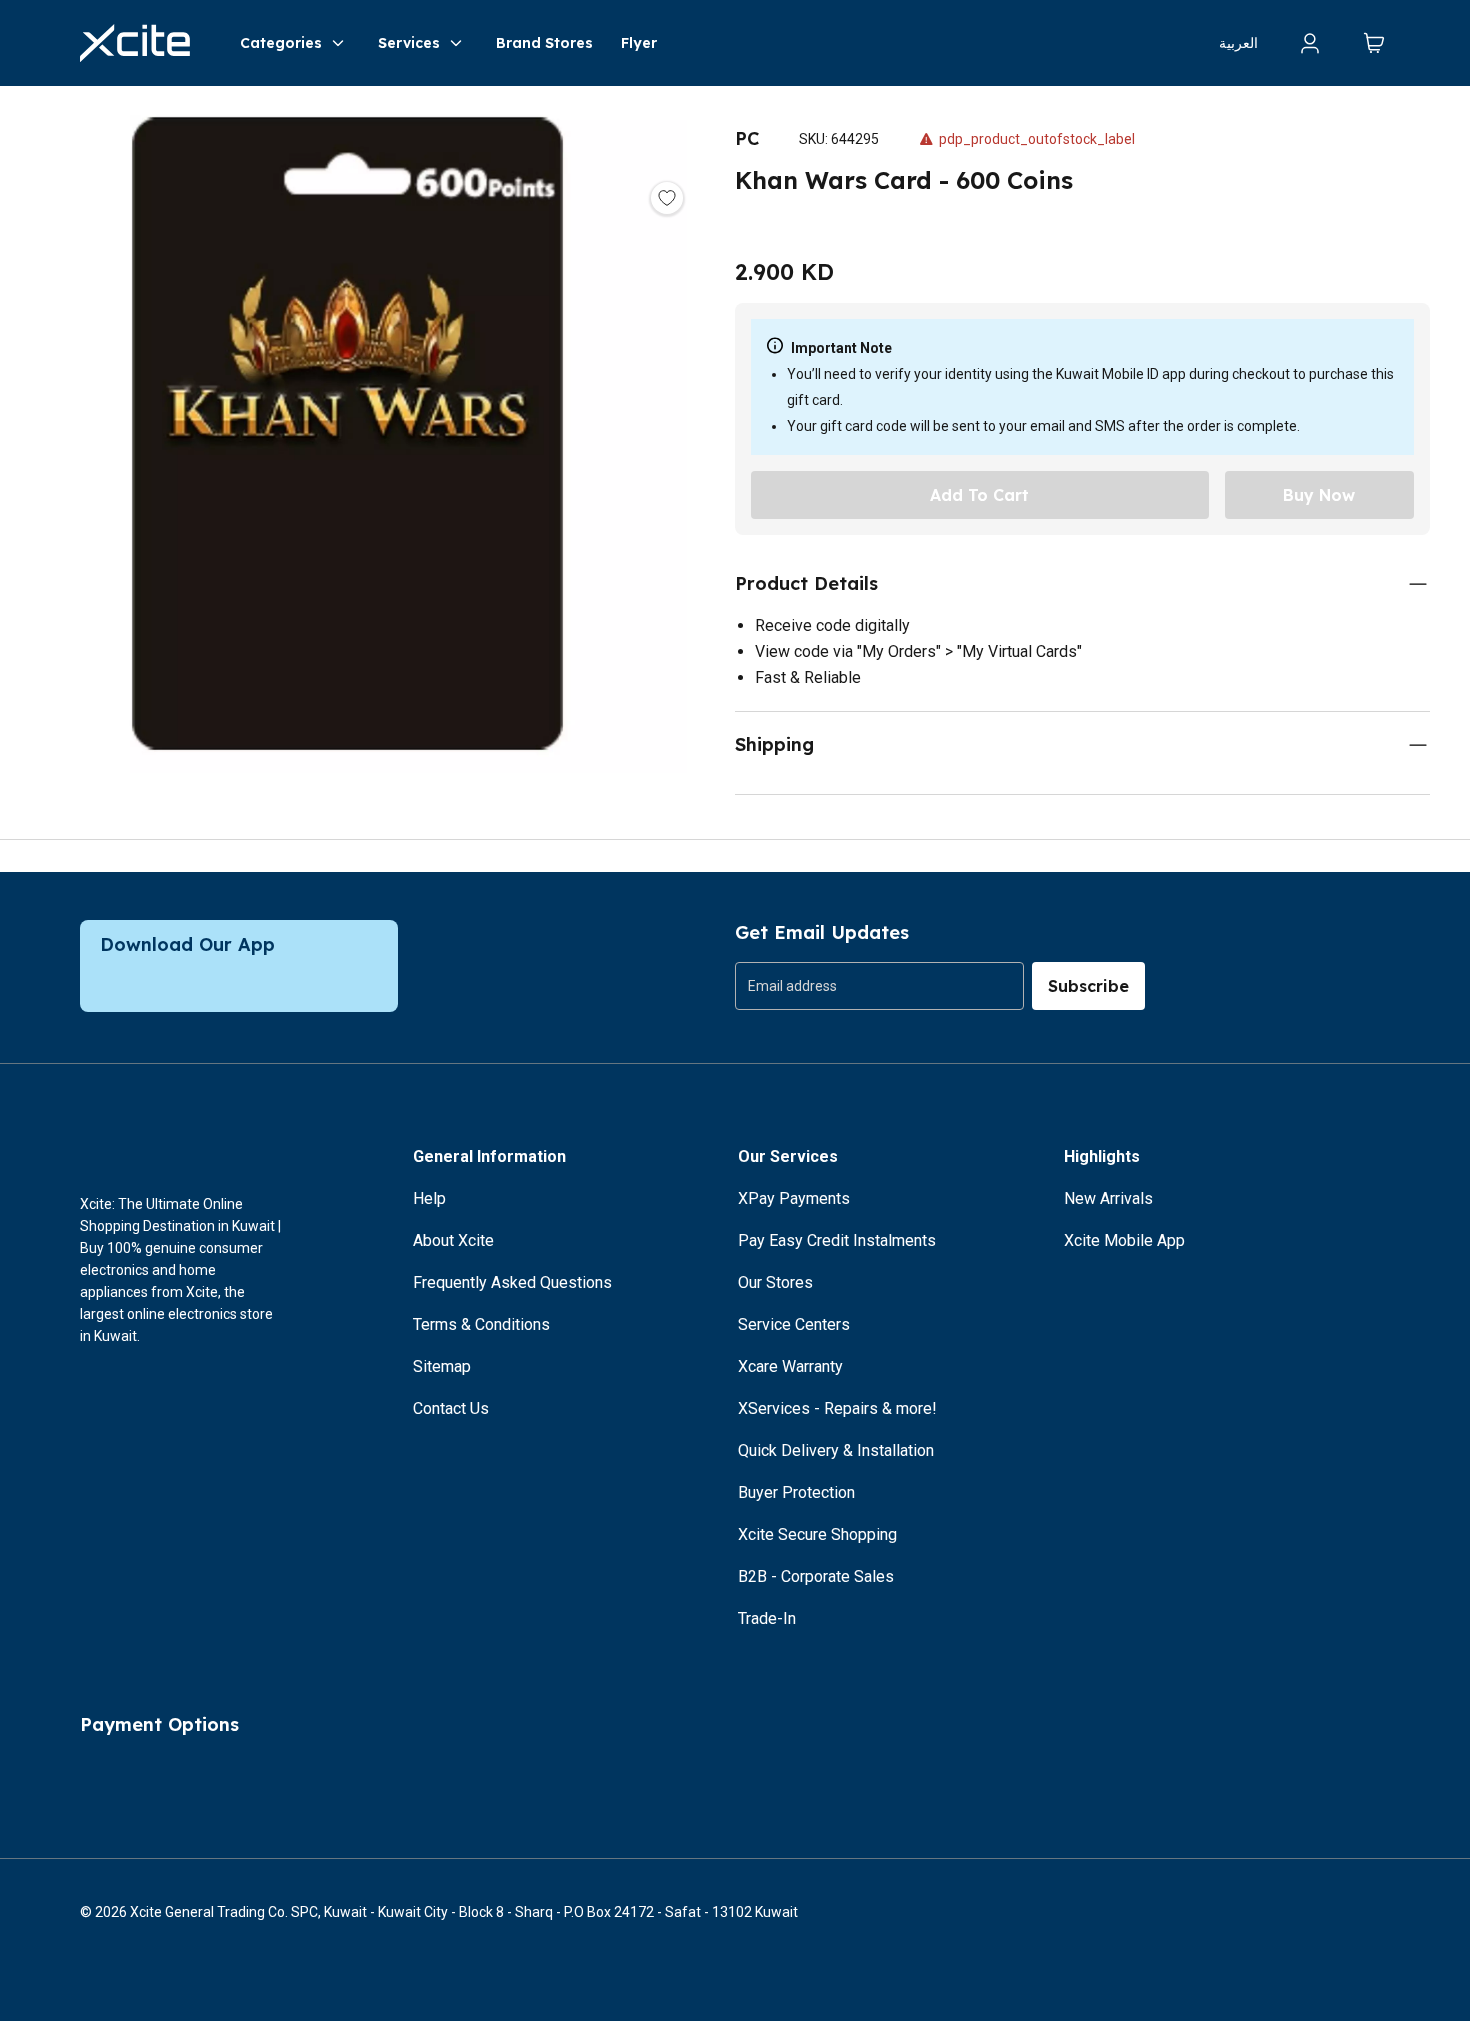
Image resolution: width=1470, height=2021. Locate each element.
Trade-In (767, 1618)
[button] (347, 437)
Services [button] (409, 43)
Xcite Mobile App (1124, 1240)
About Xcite (453, 1240)
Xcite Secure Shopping (817, 1534)
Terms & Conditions (481, 1324)
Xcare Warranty (790, 1366)
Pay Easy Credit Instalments (837, 1240)
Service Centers (794, 1324)
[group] (879, 986)
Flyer (639, 43)
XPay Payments (794, 1198)
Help (429, 1198)
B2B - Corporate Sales (816, 1576)
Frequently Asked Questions (512, 1282)
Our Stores (775, 1282)
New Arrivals (1108, 1198)
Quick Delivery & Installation (836, 1450)
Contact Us (451, 1408)
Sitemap (442, 1366)
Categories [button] (281, 43)
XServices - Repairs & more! (837, 1408)
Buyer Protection (796, 1492)
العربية (1238, 43)
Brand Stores (544, 43)
